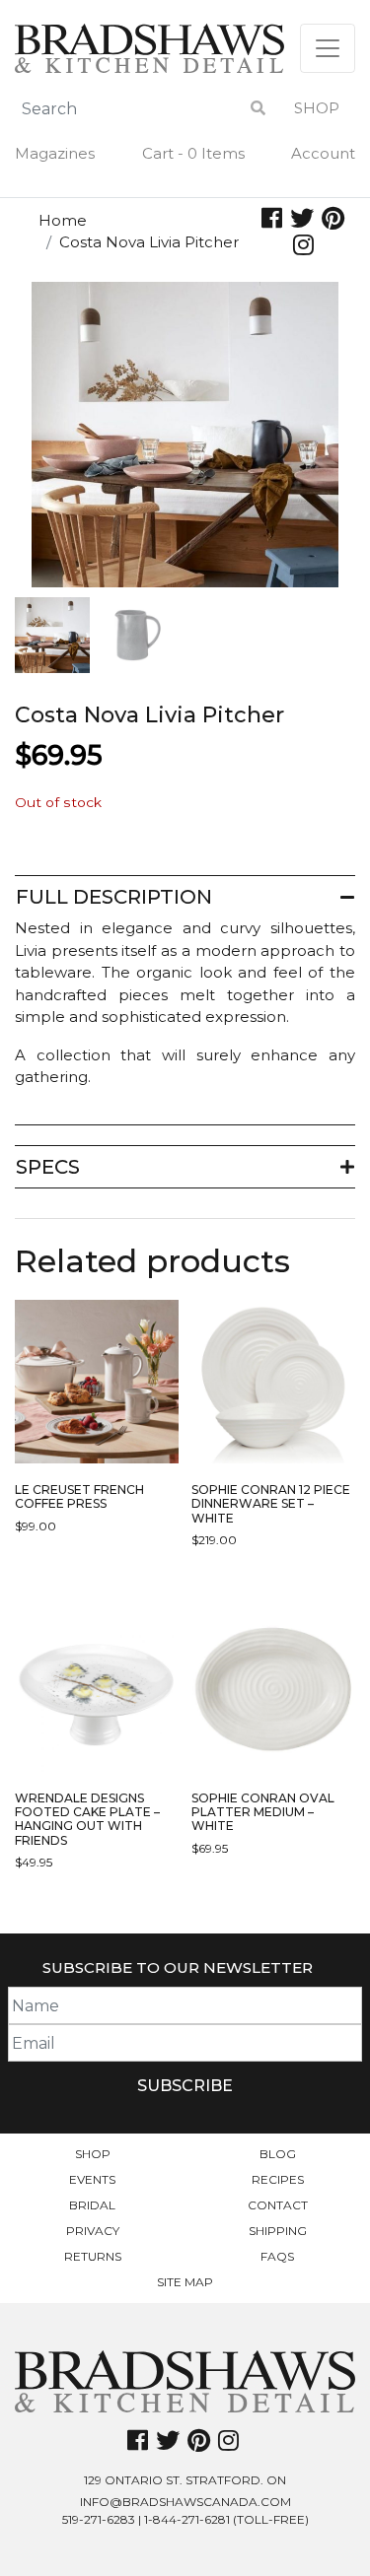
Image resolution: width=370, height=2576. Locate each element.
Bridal (92, 2205)
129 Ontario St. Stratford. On (185, 2480)
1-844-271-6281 (187, 2519)
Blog (278, 2154)
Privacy (93, 2231)
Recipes (278, 2179)
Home (63, 220)
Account (323, 153)
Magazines (55, 153)
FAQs (277, 2256)
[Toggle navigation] (328, 48)
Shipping (278, 2231)
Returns (93, 2256)
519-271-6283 (99, 2519)
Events (92, 2179)
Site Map (185, 2282)
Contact (278, 2205)
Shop (317, 108)
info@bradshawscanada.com (185, 2502)
